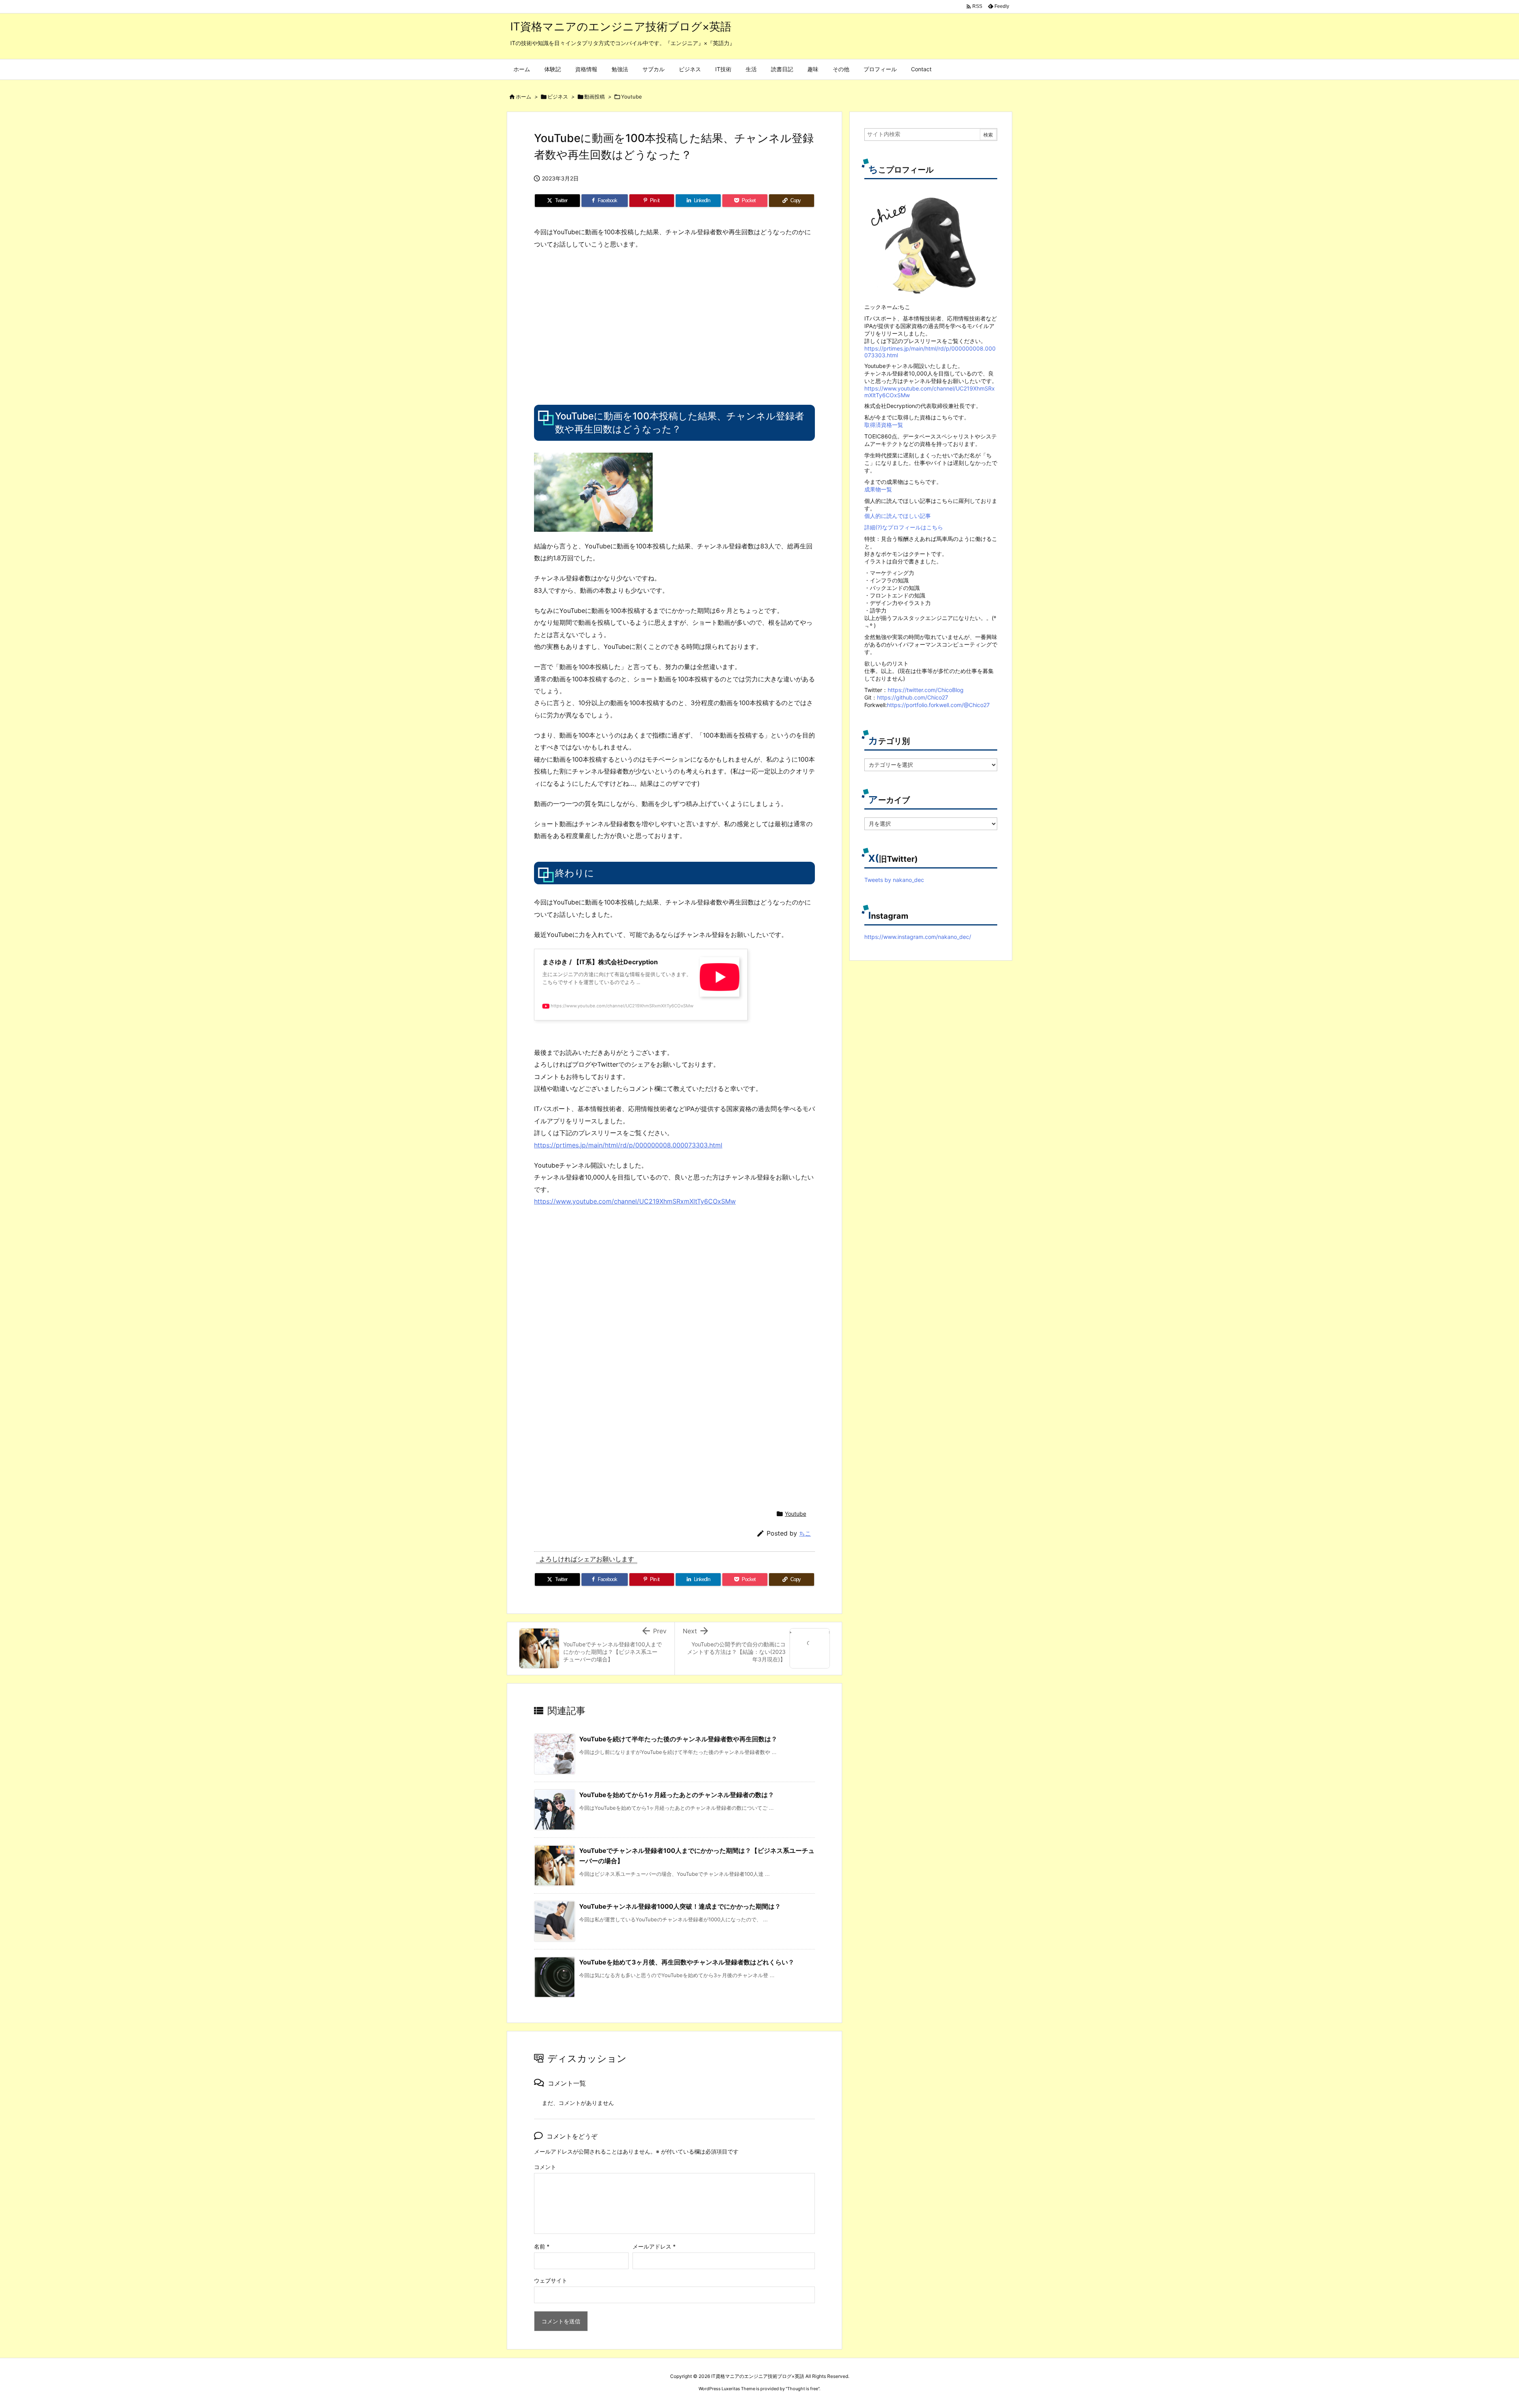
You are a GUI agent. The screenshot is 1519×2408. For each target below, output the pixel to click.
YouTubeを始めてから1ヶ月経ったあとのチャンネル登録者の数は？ (677, 1795)
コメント (545, 2167)
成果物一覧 (878, 489)
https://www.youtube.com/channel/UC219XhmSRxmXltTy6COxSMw (635, 1201)
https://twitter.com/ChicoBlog (926, 690)
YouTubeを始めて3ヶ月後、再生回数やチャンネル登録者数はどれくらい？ (687, 1962)
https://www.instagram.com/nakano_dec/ (918, 937)
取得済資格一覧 (884, 425)
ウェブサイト (551, 2280)
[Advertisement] (600, 326)
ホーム (524, 97)
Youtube (632, 97)
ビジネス (558, 97)
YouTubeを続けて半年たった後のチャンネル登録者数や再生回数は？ (678, 1739)
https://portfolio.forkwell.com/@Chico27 (938, 705)
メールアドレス (654, 2246)
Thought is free (803, 2389)
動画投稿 (595, 97)
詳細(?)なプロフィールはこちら (904, 527)
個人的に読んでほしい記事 (898, 516)
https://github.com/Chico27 (913, 697)
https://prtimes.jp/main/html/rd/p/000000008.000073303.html (628, 1145)
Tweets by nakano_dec (894, 880)
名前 (542, 2246)
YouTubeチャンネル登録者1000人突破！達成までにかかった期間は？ (680, 1906)
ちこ (805, 1533)
